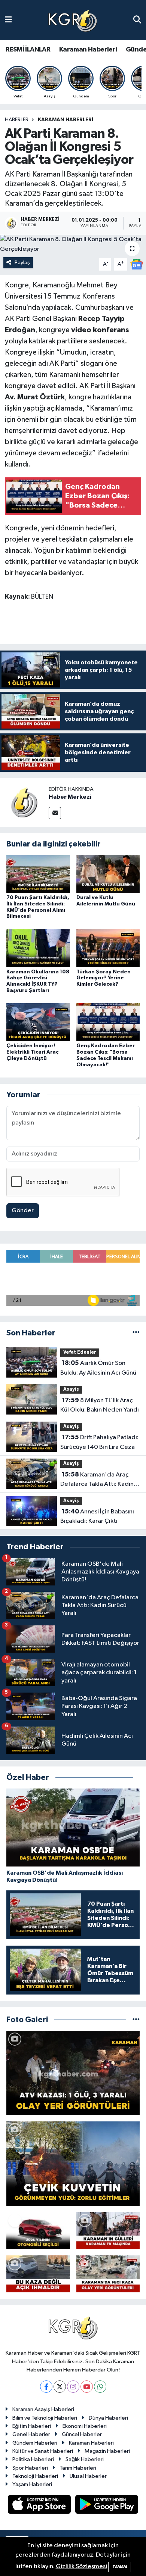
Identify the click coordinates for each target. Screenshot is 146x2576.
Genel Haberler (31, 2434)
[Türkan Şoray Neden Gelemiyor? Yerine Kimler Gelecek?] (108, 948)
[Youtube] (87, 2387)
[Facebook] (46, 2387)
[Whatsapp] (100, 2387)
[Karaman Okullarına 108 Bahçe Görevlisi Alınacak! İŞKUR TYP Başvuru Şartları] (38, 948)
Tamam (120, 2567)
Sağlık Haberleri (85, 2459)
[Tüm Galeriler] (136, 2020)
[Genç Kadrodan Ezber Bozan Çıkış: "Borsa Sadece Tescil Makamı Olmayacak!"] (108, 1022)
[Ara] (137, 20)
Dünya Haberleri (108, 2418)
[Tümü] (136, 1333)
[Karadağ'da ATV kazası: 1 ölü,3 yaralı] (73, 2073)
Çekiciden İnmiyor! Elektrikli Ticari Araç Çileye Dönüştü (32, 1052)
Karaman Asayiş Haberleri (43, 2409)
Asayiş (71, 1389)
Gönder (23, 1211)
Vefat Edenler (80, 1352)
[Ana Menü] (8, 20)
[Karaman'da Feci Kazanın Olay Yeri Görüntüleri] (108, 2274)
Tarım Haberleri (78, 2468)
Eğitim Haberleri (32, 2426)
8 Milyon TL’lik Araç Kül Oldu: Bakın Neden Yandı (100, 1405)
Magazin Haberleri (107, 2451)
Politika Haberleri (33, 2459)
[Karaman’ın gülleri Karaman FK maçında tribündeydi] (108, 2231)
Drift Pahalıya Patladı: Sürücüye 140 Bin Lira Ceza (99, 1442)
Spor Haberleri (30, 2468)
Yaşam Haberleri (32, 2484)
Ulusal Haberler (88, 2476)
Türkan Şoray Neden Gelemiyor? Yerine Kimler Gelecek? (104, 978)
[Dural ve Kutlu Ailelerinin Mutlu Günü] (108, 874)
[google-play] (107, 2506)
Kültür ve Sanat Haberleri (43, 2451)
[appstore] (40, 2506)
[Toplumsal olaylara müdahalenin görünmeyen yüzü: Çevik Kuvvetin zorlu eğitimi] (73, 2164)
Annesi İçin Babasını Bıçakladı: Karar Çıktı (97, 1516)
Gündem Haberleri (35, 2443)
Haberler (17, 120)
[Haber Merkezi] (24, 802)
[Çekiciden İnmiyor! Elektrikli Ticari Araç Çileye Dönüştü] (38, 1022)
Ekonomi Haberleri (85, 2426)
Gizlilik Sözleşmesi (81, 2566)
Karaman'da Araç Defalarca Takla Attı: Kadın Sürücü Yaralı (97, 1480)
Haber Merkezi (70, 797)
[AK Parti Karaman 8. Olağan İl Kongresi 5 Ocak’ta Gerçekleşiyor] (73, 244)
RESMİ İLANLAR (28, 50)
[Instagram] (73, 2387)
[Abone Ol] (137, 264)
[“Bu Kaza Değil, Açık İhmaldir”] (38, 2274)
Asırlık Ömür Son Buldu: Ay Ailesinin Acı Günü (98, 1368)
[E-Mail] (55, 813)
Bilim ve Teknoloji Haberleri (45, 2418)
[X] (60, 2387)
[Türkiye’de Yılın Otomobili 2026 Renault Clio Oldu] (38, 2231)
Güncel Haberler (82, 2434)
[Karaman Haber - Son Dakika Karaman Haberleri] (73, 20)
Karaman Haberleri (88, 50)
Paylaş (22, 263)
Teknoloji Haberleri (35, 2476)
